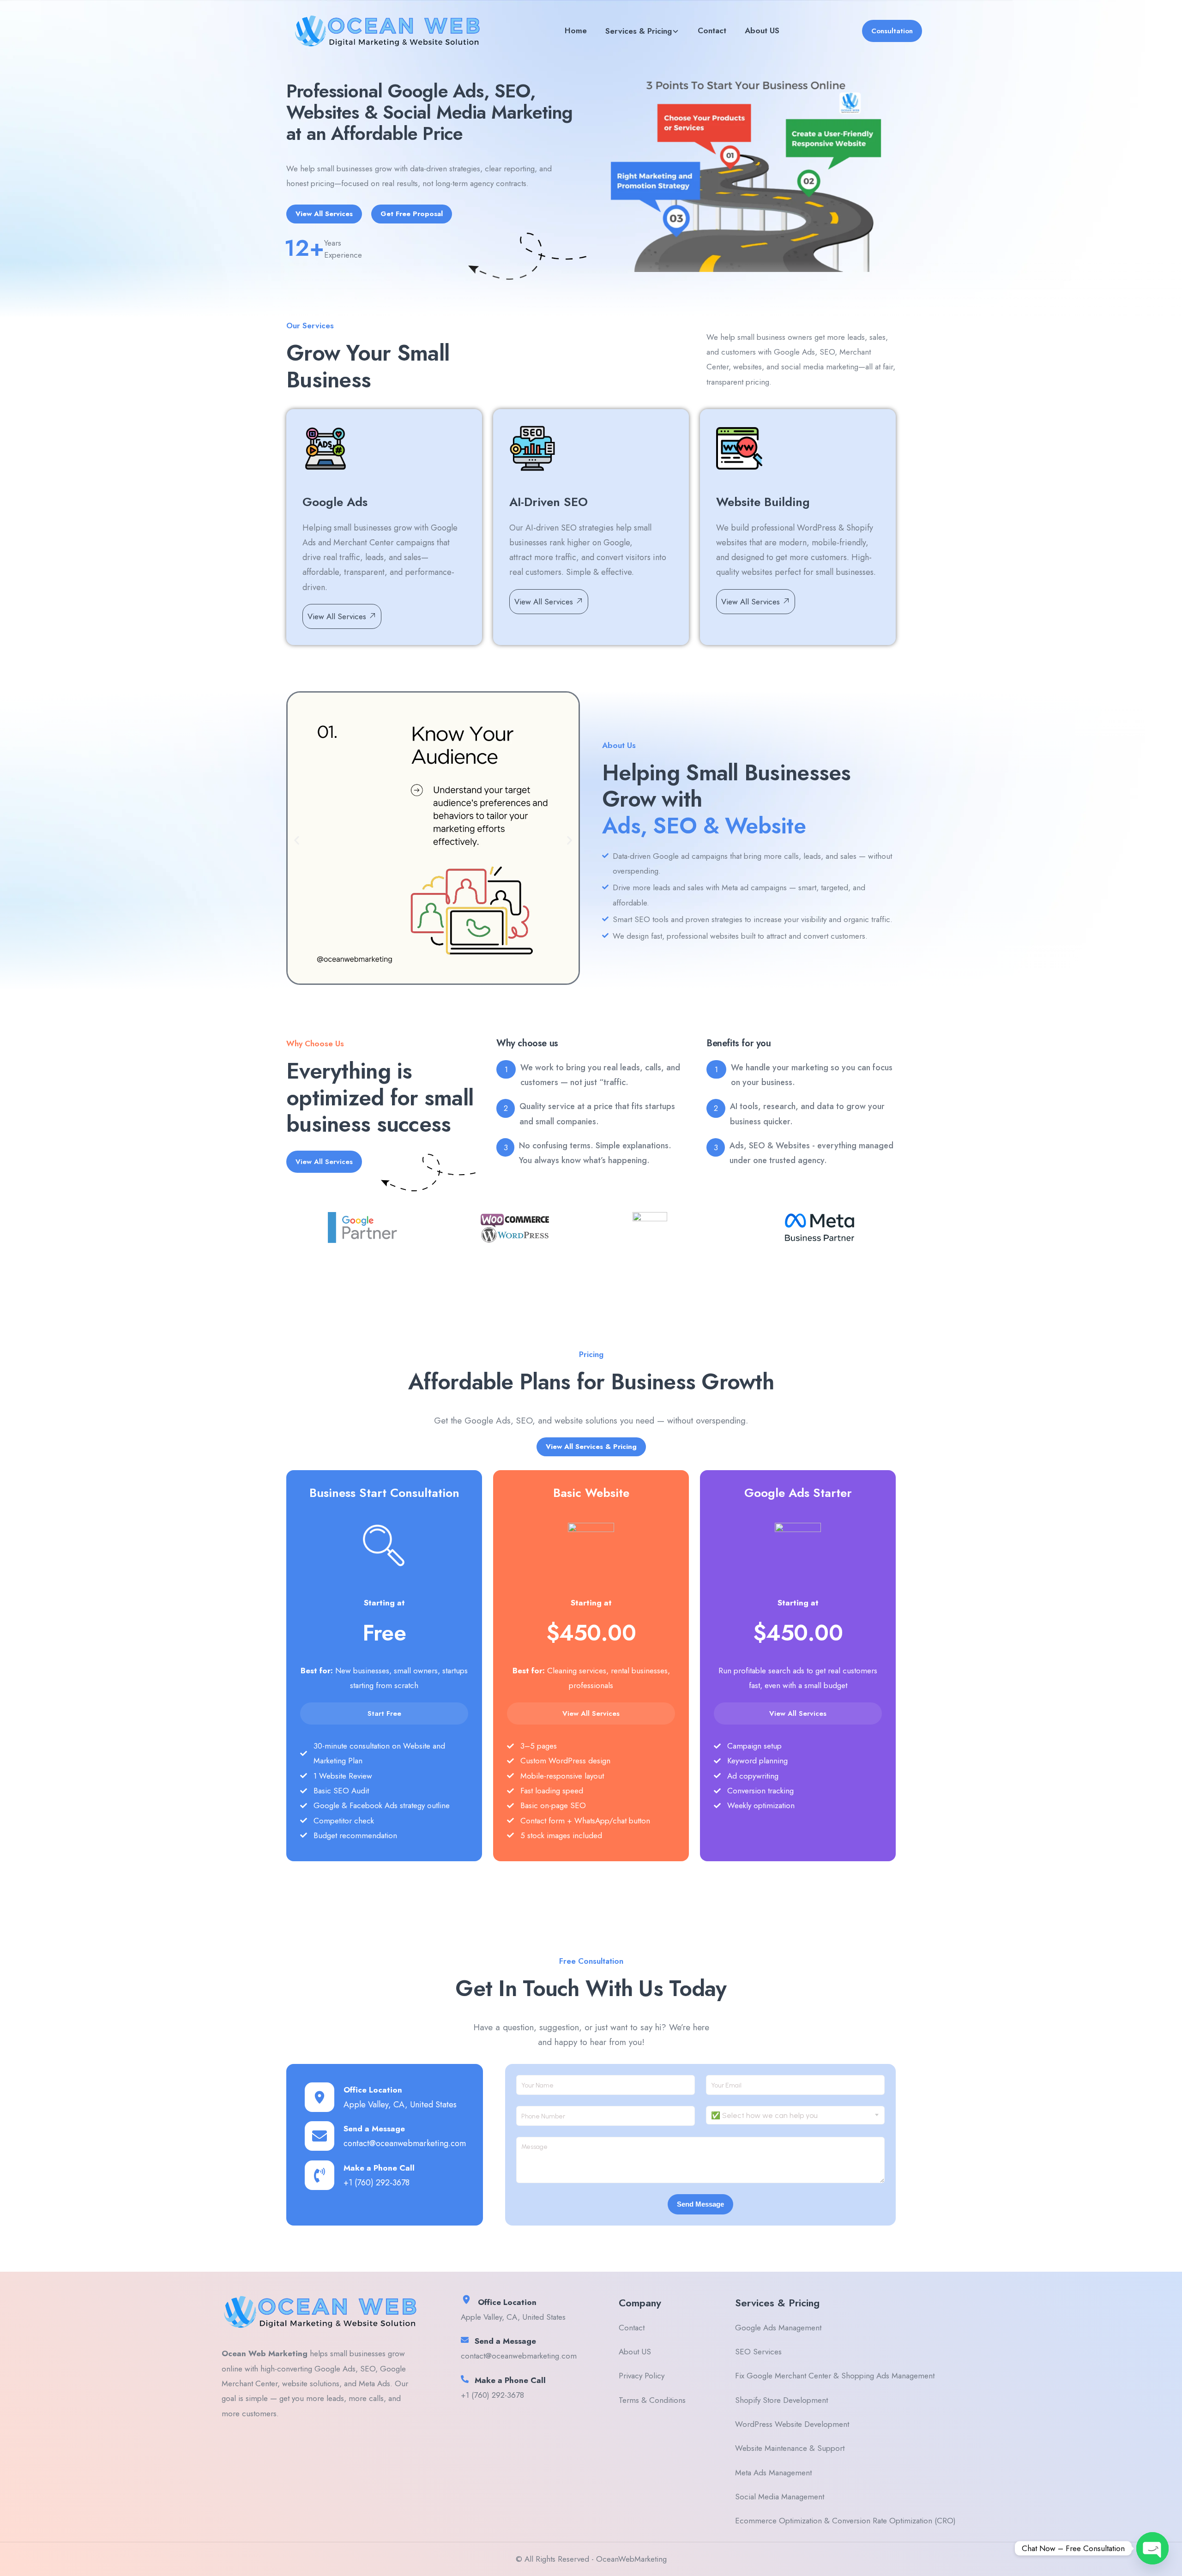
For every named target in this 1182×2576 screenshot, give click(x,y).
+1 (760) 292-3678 (377, 2183)
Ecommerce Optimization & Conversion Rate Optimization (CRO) (845, 2521)
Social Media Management (780, 2497)
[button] (297, 841)
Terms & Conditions (652, 2400)
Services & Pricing (639, 31)
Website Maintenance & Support (790, 2448)
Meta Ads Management (773, 2473)
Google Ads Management (778, 2328)
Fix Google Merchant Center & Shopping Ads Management (835, 2376)
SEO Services (758, 2352)
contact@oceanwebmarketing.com (405, 2143)
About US (762, 30)
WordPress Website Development (792, 2424)
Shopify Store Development (781, 2400)
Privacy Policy (642, 2376)
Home (576, 30)
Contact (712, 30)
